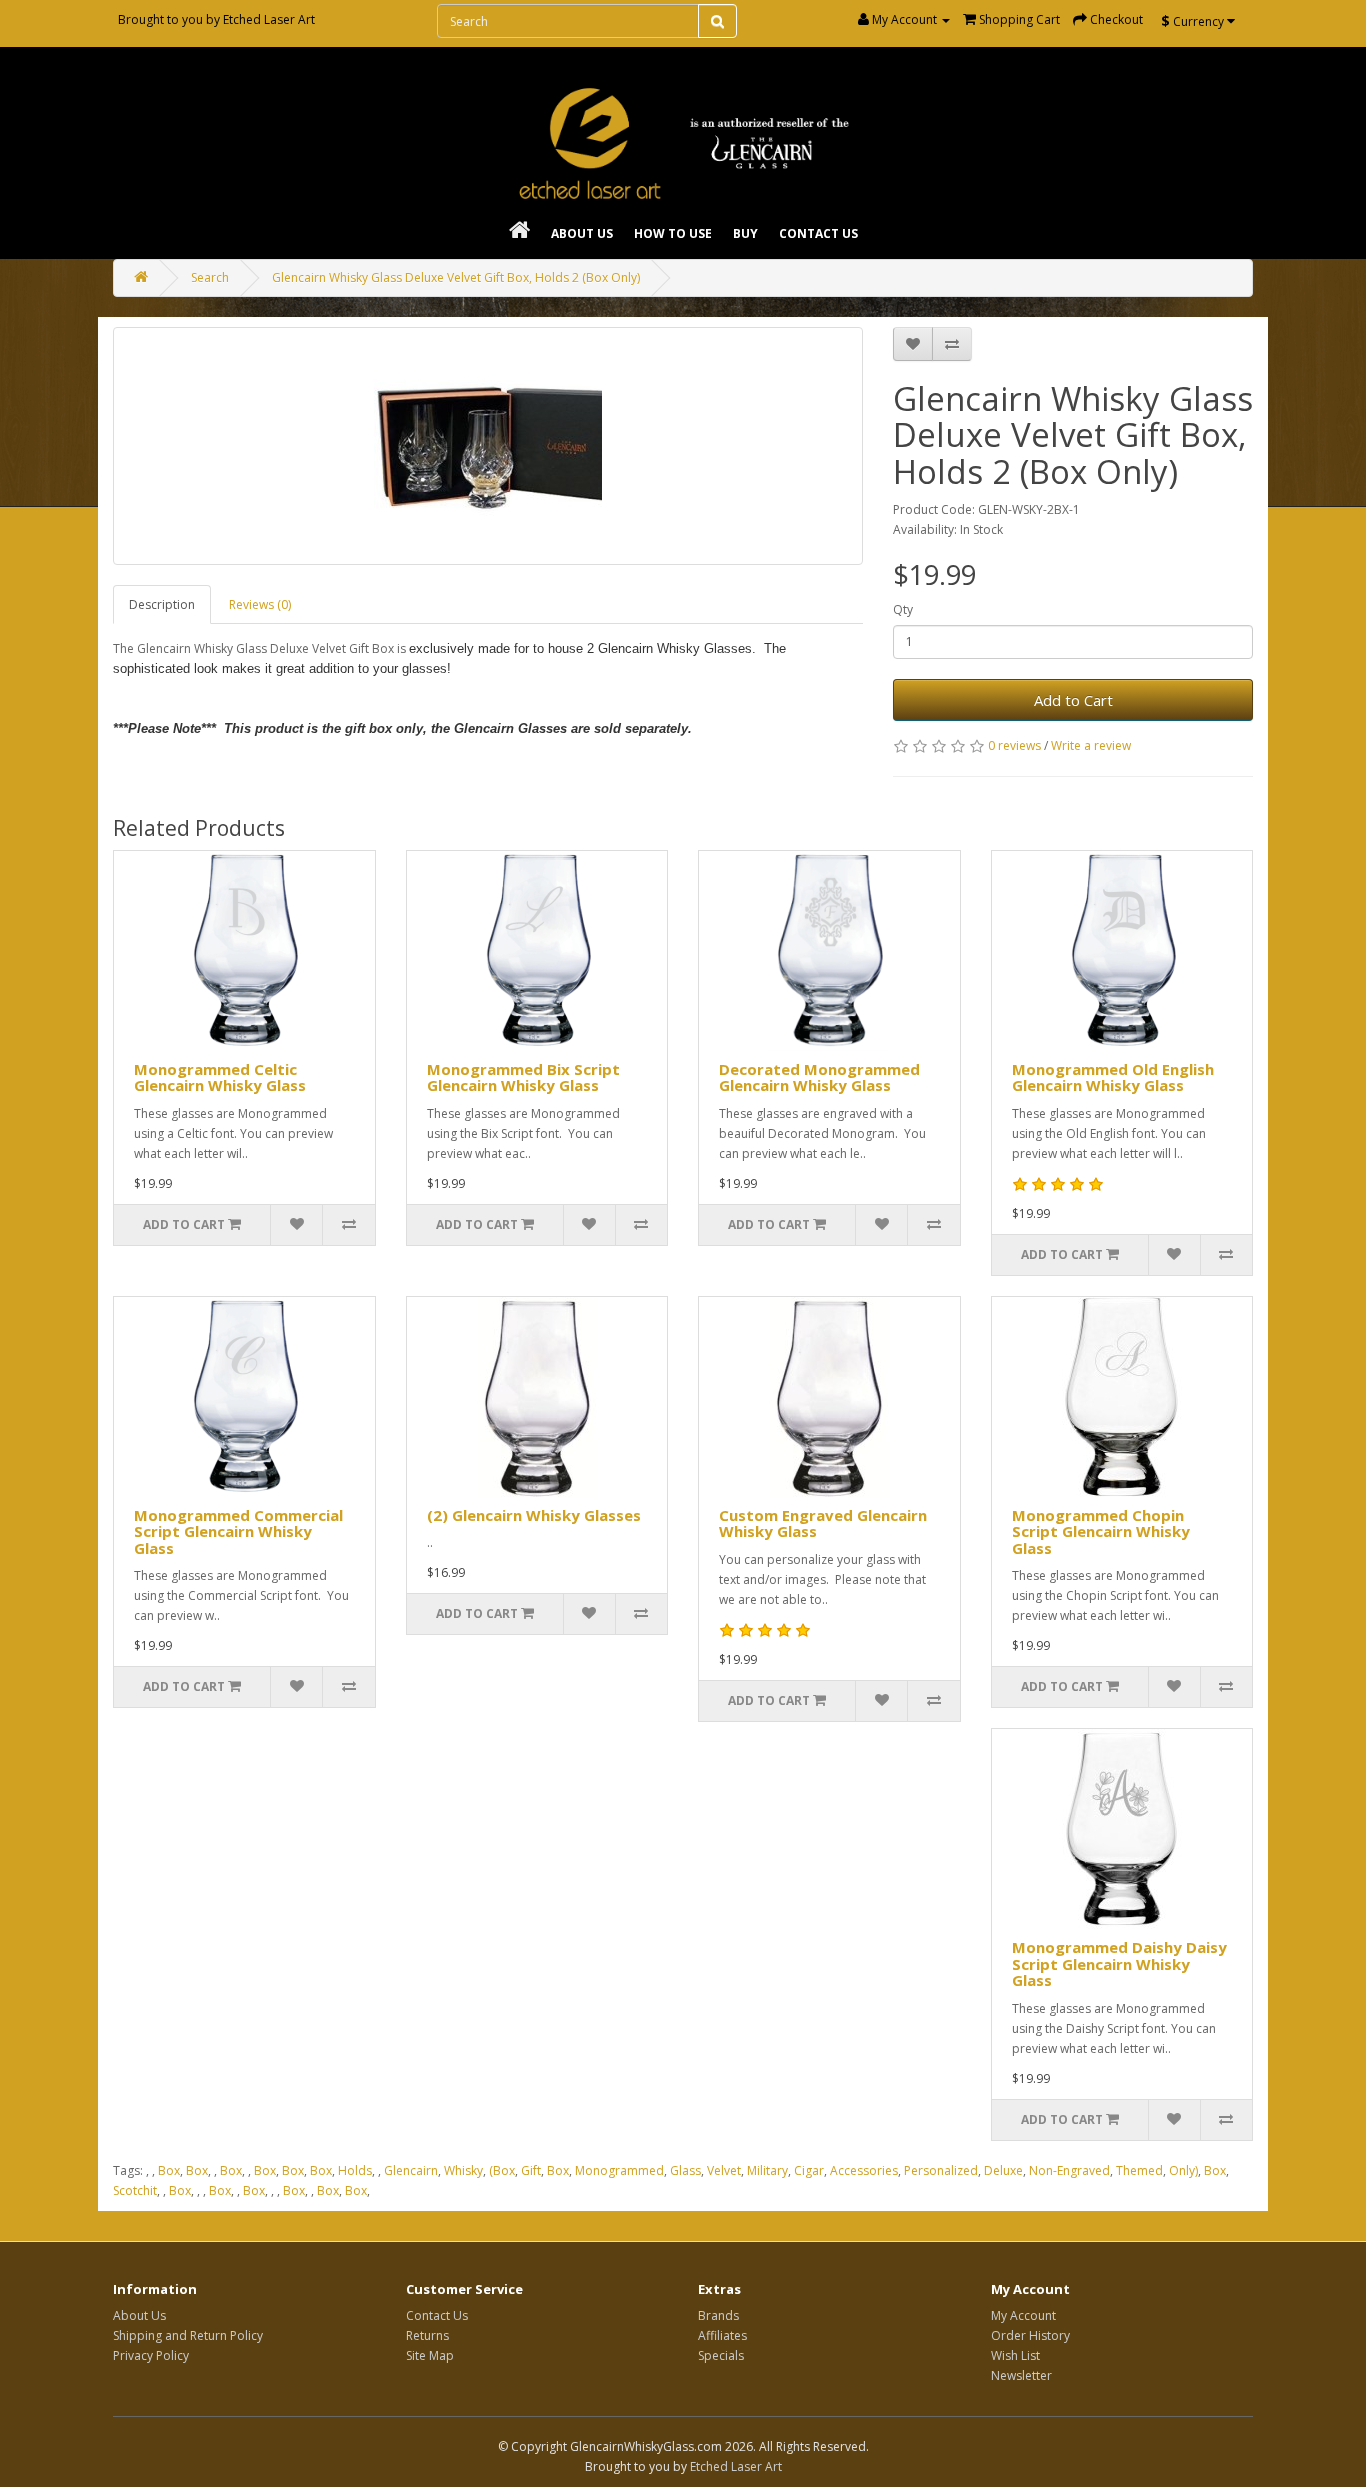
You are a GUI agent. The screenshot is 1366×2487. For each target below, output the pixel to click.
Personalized (941, 2170)
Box (169, 2170)
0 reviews (1014, 745)
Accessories (864, 2170)
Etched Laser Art (269, 19)
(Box (502, 2170)
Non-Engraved (1069, 2170)
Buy (745, 233)
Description (162, 604)
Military (767, 2170)
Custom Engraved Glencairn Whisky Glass (823, 1523)
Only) (1183, 2170)
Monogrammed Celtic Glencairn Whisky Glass (220, 1077)
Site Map (430, 2355)
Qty (903, 609)
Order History (1030, 2335)
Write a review (1091, 745)
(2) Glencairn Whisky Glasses (534, 1515)
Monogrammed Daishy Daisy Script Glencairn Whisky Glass (1119, 1963)
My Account (1023, 2315)
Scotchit (135, 2190)
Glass (685, 2170)
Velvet (724, 2170)
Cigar (809, 2170)
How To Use (673, 233)
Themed (1139, 2170)
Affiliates (722, 2335)
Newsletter (1021, 2375)
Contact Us (818, 233)
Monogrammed (619, 2170)
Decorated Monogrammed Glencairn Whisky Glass (819, 1077)
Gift (531, 2170)
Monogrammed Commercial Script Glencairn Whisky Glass (238, 1531)
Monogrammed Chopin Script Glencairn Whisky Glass (1101, 1531)
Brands (718, 2315)
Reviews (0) (260, 604)
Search (210, 277)
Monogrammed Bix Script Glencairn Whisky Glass (523, 1077)
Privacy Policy (151, 2355)
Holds (355, 2170)
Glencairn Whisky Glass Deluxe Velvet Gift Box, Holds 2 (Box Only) (456, 277)
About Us (582, 233)
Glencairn (411, 2170)
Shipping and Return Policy (188, 2335)
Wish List (1015, 2355)
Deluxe (1003, 2170)
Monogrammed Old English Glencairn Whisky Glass (1113, 1077)
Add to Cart (1073, 700)
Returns (427, 2335)
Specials (721, 2355)
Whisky (463, 2170)
